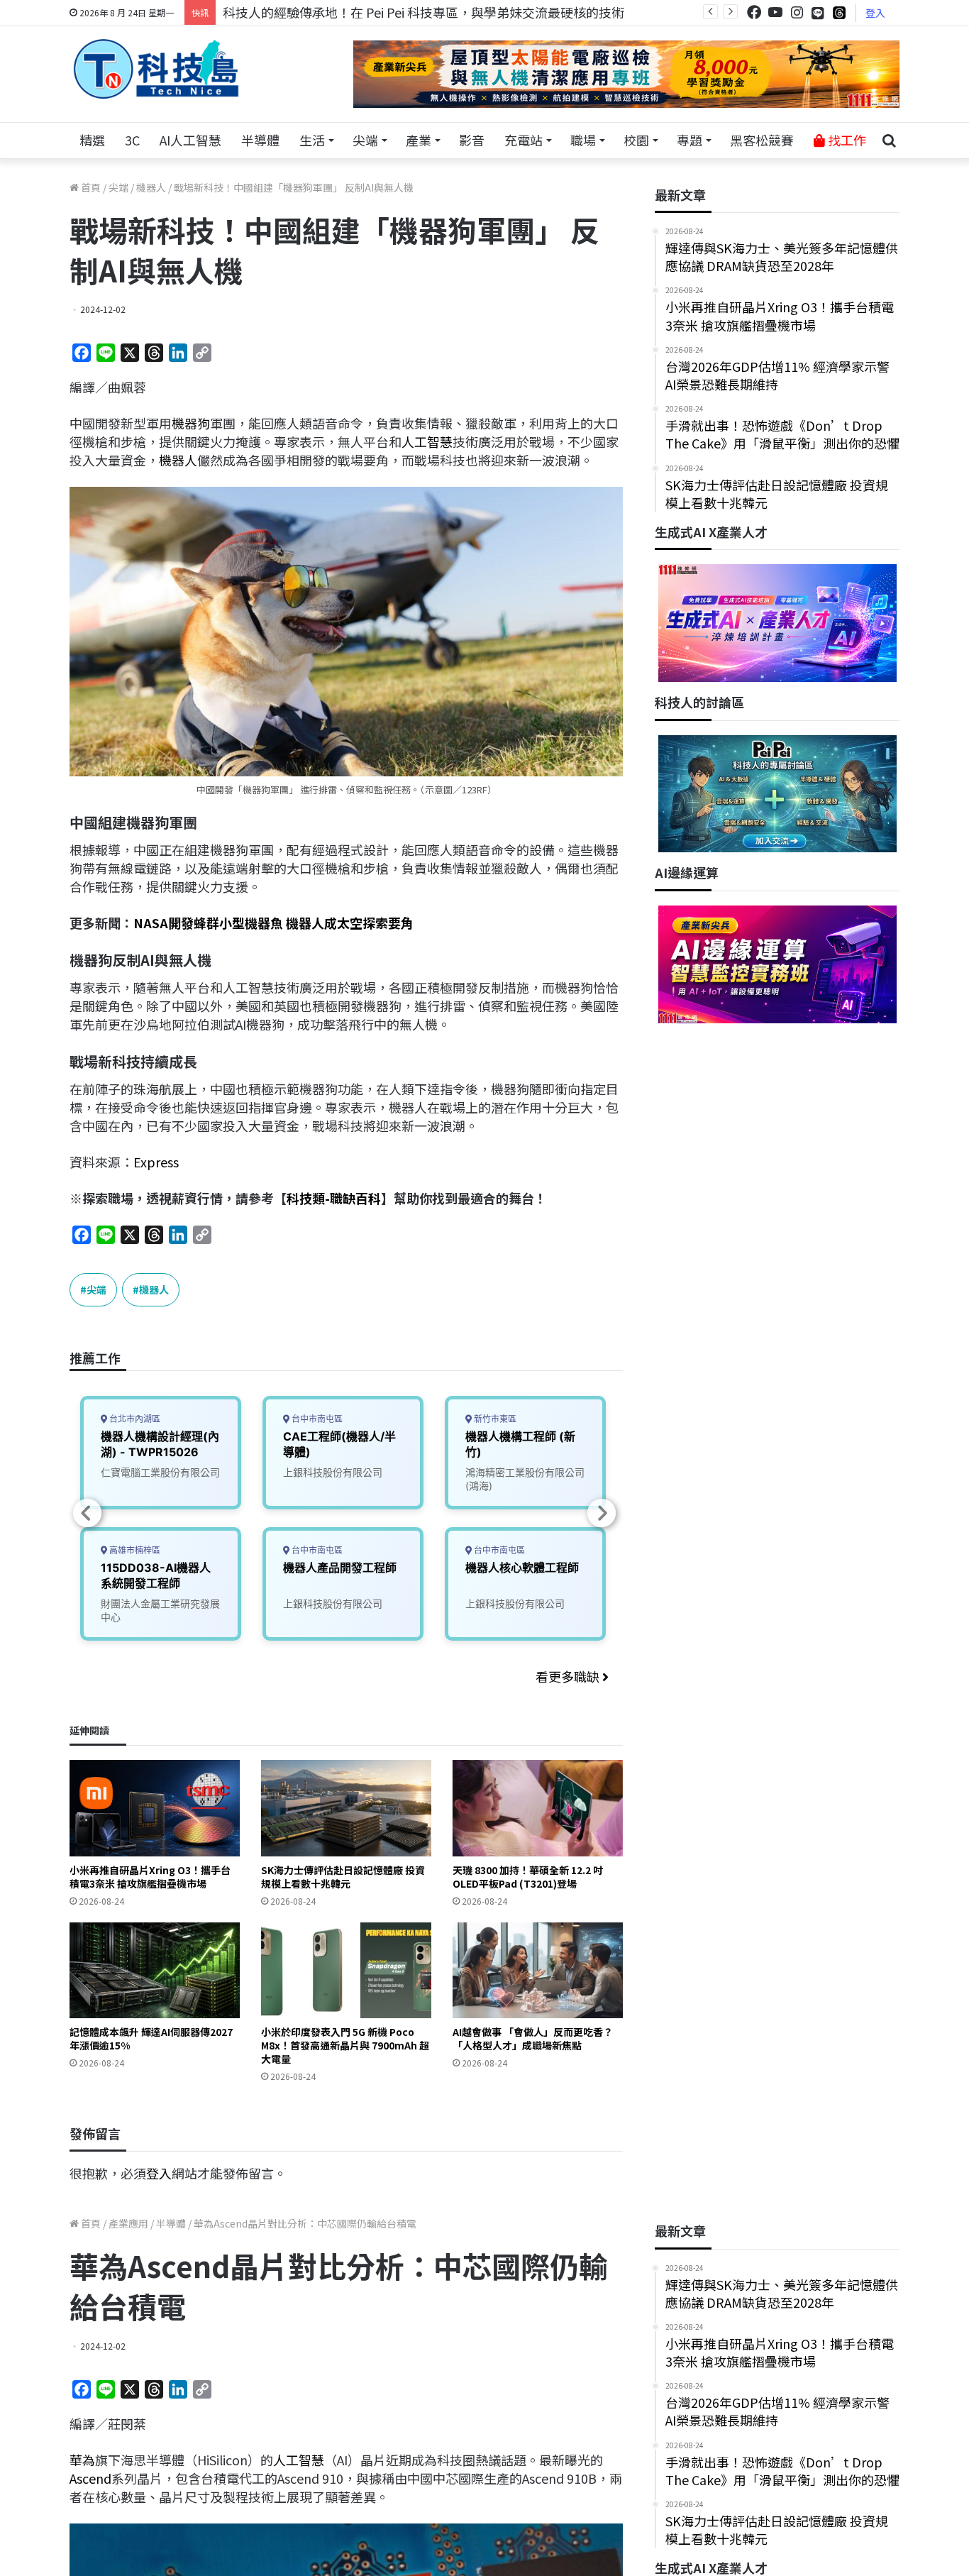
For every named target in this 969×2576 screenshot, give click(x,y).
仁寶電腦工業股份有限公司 (160, 1472)
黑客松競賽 (762, 140)
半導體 (260, 140)
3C (132, 140)
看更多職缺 (569, 1676)
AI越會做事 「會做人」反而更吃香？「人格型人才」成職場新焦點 (533, 2038)
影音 (472, 140)
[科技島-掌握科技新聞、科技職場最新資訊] (156, 69)
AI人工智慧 (190, 140)
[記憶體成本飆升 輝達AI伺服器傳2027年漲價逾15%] (155, 1970)
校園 (636, 140)
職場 (583, 140)
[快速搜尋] (889, 141)
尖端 (365, 140)
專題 (690, 140)
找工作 (846, 140)
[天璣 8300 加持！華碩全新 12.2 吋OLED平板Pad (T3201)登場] (538, 1808)
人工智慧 (427, 441)
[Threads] (839, 12)
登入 (875, 13)
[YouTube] (775, 12)
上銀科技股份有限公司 (333, 1472)
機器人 (151, 187)
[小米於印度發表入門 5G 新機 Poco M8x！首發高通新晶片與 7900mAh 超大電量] (346, 1970)
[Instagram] (797, 12)
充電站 (524, 140)
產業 (419, 140)
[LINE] (818, 13)
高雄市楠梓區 (134, 1550)
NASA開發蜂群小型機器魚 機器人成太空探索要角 (273, 923)
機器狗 (191, 423)
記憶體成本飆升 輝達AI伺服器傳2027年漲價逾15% (151, 2038)
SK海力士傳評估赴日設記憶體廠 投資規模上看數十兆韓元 (343, 1877)
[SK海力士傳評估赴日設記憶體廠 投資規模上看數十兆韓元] (346, 1808)
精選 (92, 140)
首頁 (90, 187)
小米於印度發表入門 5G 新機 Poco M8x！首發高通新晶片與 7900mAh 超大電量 (345, 2045)
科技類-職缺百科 (334, 1198)
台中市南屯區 (316, 1419)
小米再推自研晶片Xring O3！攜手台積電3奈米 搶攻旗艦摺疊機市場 (150, 1877)
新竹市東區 (494, 1419)
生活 (312, 140)
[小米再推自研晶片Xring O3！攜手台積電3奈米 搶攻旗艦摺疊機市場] (155, 1808)
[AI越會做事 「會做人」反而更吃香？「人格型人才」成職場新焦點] (538, 1970)
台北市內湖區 (134, 1419)
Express (156, 1162)
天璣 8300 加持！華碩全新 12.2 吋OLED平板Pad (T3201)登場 (528, 1877)
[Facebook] (754, 12)
